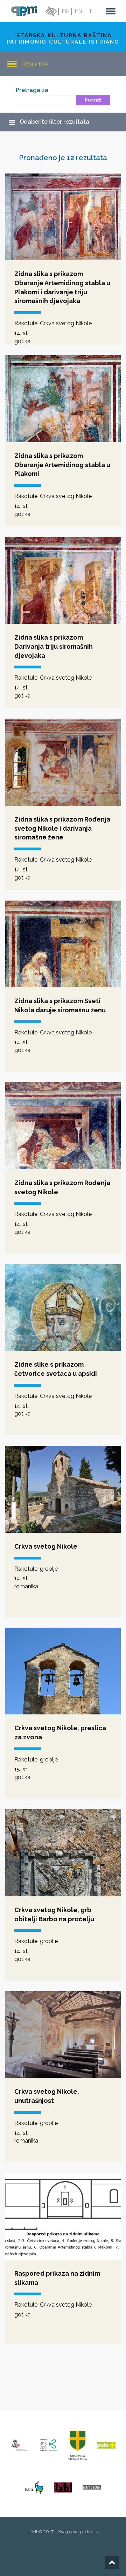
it (90, 11)
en (78, 11)
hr (66, 11)
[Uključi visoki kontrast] (50, 11)
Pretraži (93, 100)
